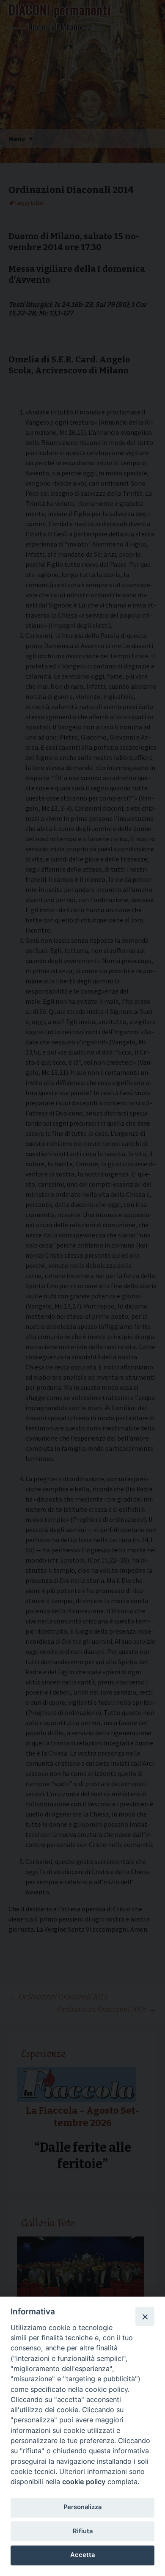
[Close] (145, 2316)
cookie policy (84, 2482)
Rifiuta (83, 2531)
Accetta (82, 2555)
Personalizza (82, 2507)
